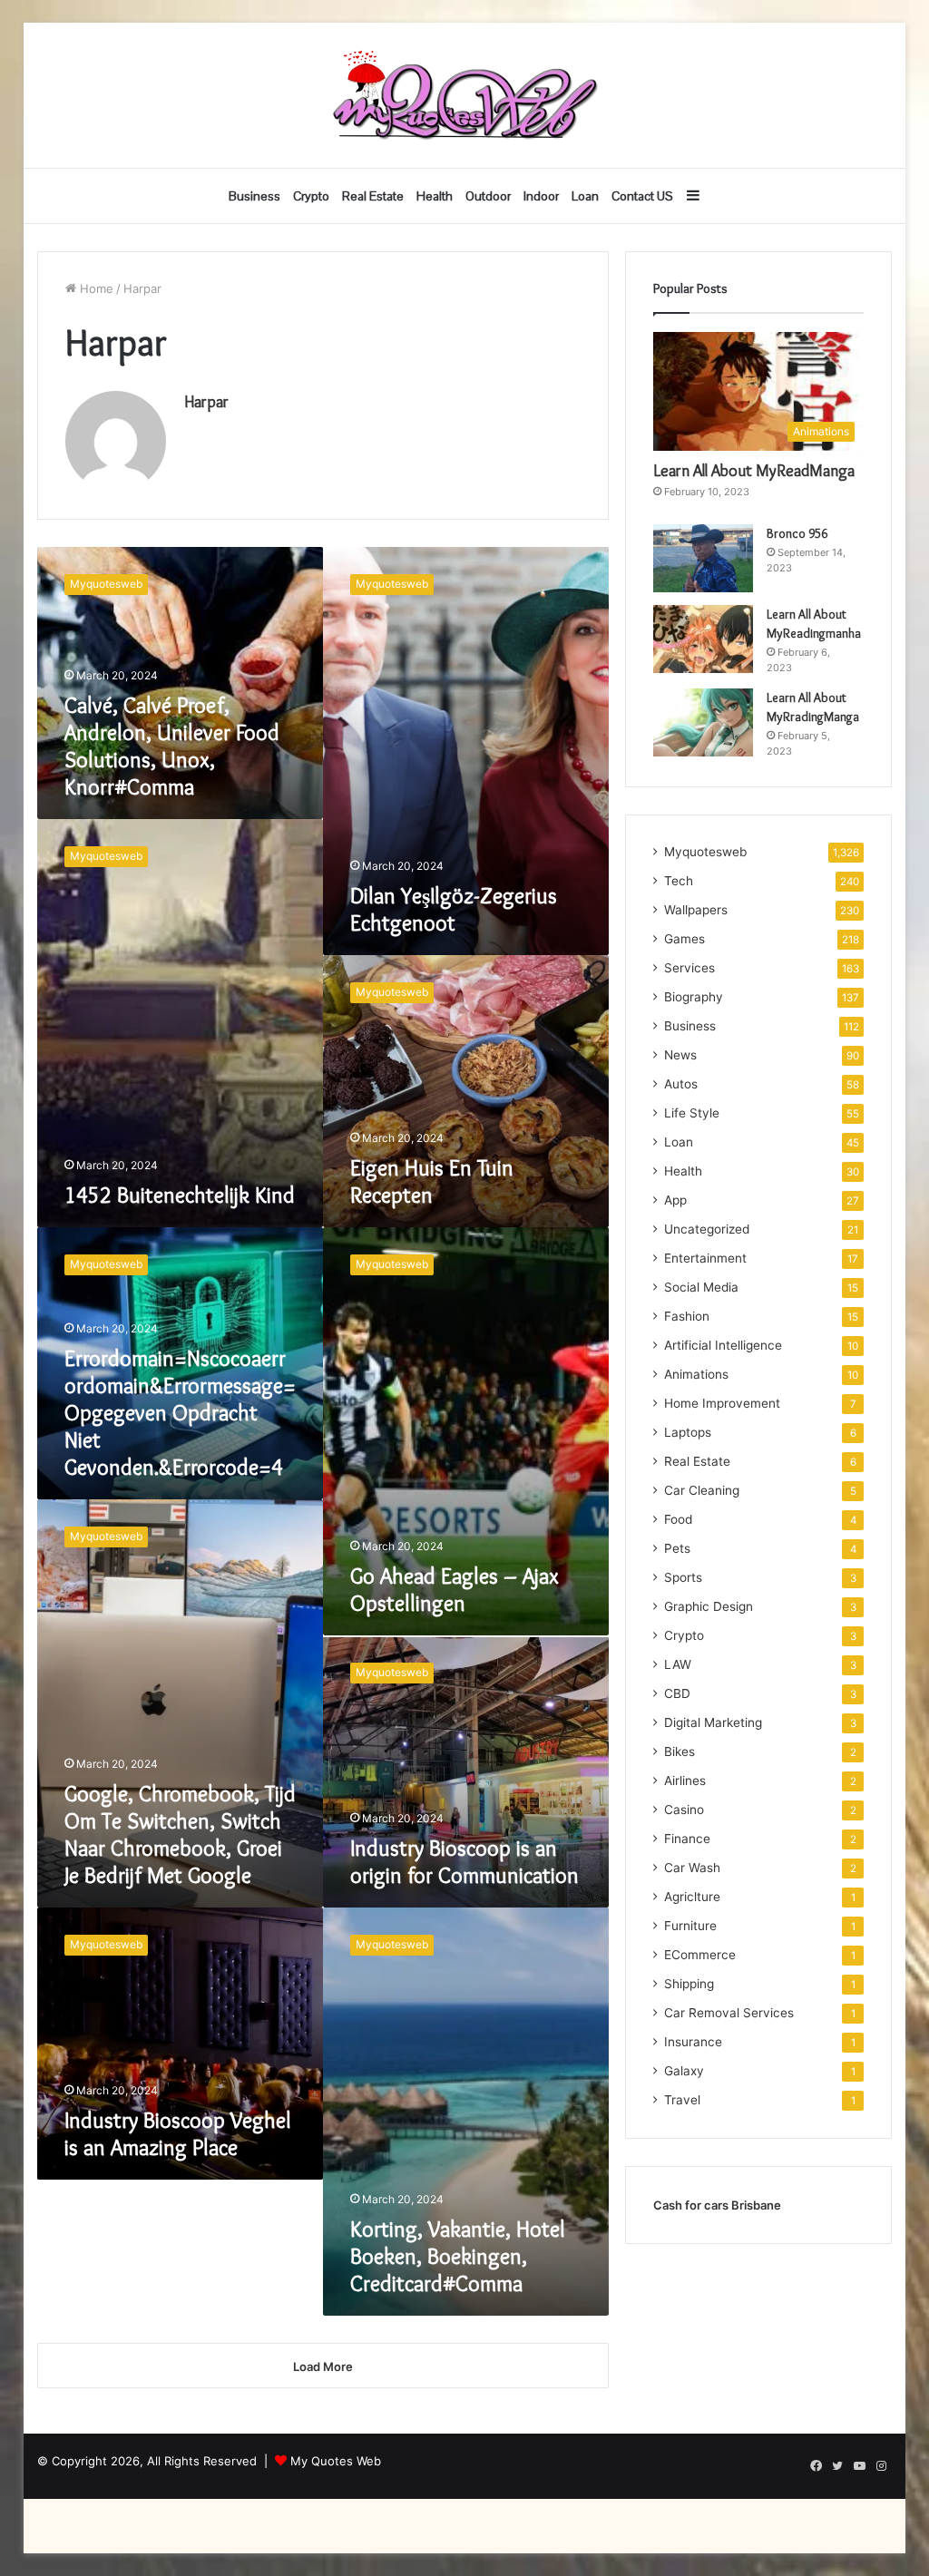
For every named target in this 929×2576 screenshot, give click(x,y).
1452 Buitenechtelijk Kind (180, 1195)
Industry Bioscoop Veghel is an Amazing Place (178, 2134)
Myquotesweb (705, 852)
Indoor (541, 196)
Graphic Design (709, 1606)
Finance (687, 1839)
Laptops (688, 1432)
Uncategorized (707, 1229)
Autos (681, 1084)
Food (678, 1519)
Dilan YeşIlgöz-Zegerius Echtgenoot (454, 909)
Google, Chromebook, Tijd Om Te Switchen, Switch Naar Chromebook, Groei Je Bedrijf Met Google (180, 1834)
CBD (677, 1693)
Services (689, 968)
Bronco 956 (797, 533)
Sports (683, 1577)
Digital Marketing (713, 1722)
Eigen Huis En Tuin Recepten (432, 1181)
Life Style (692, 1113)
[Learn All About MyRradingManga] (703, 722)
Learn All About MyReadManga (754, 471)
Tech (679, 881)
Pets (677, 1548)
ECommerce (700, 1955)
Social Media (701, 1287)
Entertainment (705, 1258)
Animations (696, 1374)
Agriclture (692, 1897)
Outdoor (488, 196)
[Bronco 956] (703, 558)
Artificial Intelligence (723, 1345)
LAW (678, 1664)
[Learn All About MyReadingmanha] (703, 639)
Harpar (206, 402)
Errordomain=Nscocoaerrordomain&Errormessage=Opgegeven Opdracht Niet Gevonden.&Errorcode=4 (180, 1413)
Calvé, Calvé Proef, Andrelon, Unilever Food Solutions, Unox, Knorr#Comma (172, 746)
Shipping (689, 1984)
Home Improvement (722, 1403)
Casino (684, 1810)
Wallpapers (696, 910)
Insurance (693, 2042)
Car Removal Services (729, 2013)
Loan (585, 196)
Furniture (690, 1926)
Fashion (687, 1316)
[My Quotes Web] (464, 95)
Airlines (685, 1781)
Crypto (311, 196)
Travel (682, 2100)
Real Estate (373, 196)
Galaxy (684, 2071)
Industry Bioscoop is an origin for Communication (464, 1862)
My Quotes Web (336, 2461)
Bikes (680, 1751)
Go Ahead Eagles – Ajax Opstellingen (455, 1590)
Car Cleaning (702, 1490)
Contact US (642, 196)
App (675, 1200)
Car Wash (692, 1868)
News (680, 1055)
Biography (694, 997)
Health (435, 196)
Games (685, 939)
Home (95, 288)
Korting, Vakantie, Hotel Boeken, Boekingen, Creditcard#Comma (458, 2256)
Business (254, 196)
